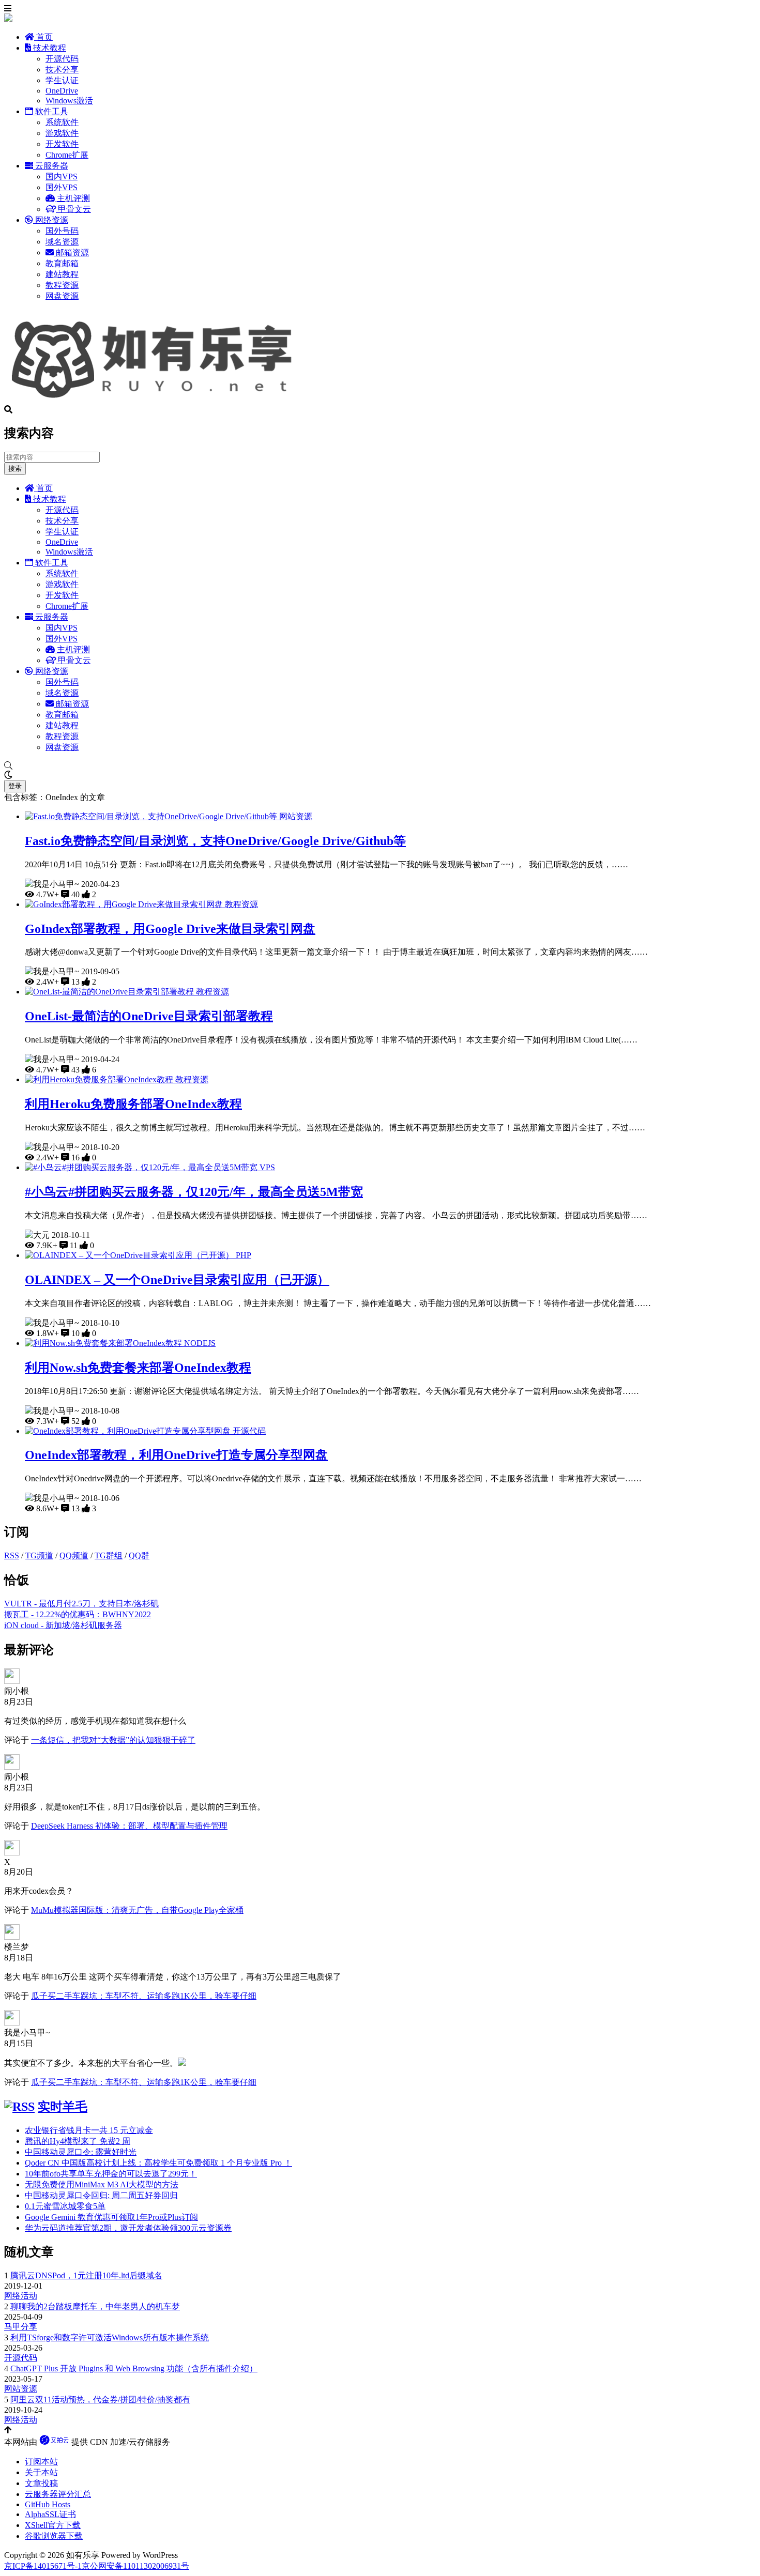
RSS (12, 1555)
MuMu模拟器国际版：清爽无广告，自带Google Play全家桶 (137, 1910)
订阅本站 (41, 2462)
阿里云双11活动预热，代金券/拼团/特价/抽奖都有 (100, 2399)
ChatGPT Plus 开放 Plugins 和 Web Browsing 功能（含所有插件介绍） (134, 2368)
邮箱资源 (71, 252)
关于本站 (41, 2472)
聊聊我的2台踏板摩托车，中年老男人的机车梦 (95, 2306)
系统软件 (62, 122)
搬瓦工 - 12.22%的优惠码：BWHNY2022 (78, 1614)
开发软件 (62, 144)
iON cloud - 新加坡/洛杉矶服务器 (63, 1625)
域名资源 (62, 242)
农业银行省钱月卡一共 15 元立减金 (89, 2130)
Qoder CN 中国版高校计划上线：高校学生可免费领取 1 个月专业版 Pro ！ (158, 2163)
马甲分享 (21, 2327)
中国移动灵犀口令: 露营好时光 (81, 2152)
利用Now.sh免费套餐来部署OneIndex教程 (138, 1368)
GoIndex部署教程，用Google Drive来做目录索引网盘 (170, 929)
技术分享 (62, 70)
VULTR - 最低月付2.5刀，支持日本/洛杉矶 (81, 1604)
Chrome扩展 (67, 155)
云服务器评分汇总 (58, 2494)
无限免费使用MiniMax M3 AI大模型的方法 (102, 2184)
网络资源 (51, 220)
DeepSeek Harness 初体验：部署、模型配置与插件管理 (129, 1826)
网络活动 (21, 2296)
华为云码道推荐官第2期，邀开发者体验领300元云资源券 (128, 2228)
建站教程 (62, 274)
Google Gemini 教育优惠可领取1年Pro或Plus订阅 (111, 2217)
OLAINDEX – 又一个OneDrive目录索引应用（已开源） (177, 1280)
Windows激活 (69, 101)
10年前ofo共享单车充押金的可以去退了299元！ (111, 2174)
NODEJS (200, 1343)
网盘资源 (62, 296)
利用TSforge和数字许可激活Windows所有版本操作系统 (110, 2337)
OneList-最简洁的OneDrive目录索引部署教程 (149, 1016)
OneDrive (62, 91)
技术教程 (49, 48)
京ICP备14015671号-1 (43, 2566)
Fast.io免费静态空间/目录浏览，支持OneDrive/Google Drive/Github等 (215, 841)
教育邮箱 (62, 263)
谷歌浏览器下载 (54, 2536)
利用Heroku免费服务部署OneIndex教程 (133, 1104)
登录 (15, 786)
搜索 (15, 469)
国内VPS (62, 177)
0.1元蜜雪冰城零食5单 (65, 2206)
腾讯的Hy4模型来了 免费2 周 (78, 2141)
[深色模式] (380, 775)
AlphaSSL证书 (50, 2514)
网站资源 (296, 816)
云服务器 (51, 166)
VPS (267, 1167)
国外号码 (62, 231)
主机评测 (72, 198)
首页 (43, 37)
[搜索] (380, 766)
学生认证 (62, 80)
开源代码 (62, 59)
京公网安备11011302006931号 (135, 2566)
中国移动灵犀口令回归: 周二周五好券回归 (101, 2195)
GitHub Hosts (48, 2504)
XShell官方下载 (53, 2525)
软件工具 (51, 111)
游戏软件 (62, 133)
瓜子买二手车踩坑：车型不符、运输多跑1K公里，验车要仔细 (144, 1996)
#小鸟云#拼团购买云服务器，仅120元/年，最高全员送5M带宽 (194, 1192)
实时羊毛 (63, 2107)
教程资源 (62, 285)
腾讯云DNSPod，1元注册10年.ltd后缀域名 (86, 2275)
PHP (244, 1255)
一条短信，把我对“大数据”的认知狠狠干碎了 (113, 1740)
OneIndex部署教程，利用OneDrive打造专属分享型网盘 (176, 1455)
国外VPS (62, 187)
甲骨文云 (73, 209)
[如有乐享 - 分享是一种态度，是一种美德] (157, 400)
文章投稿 (41, 2483)
